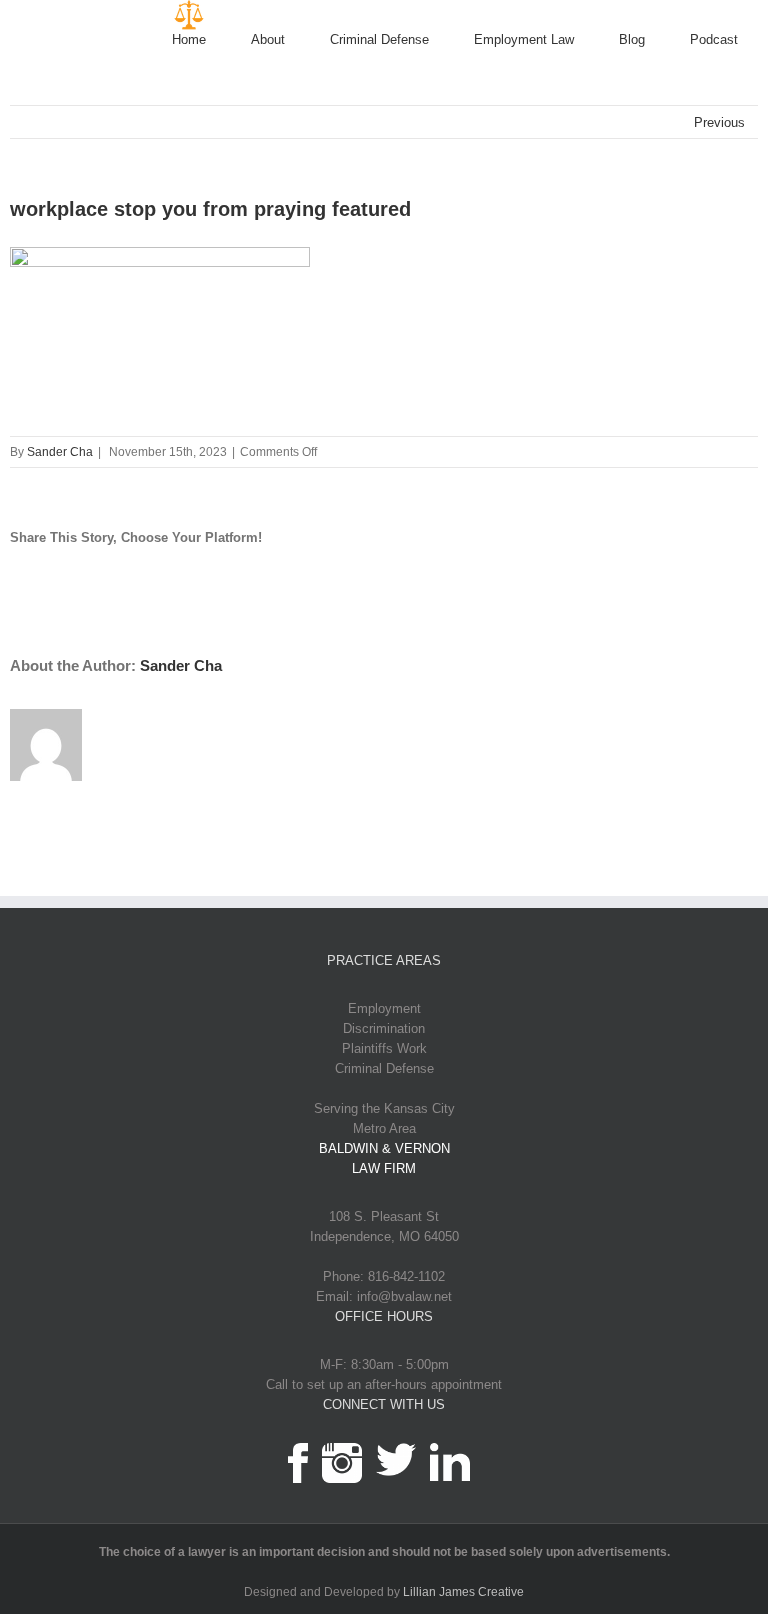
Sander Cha (60, 452)
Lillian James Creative (463, 1592)
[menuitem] (211, 40)
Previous (719, 122)
